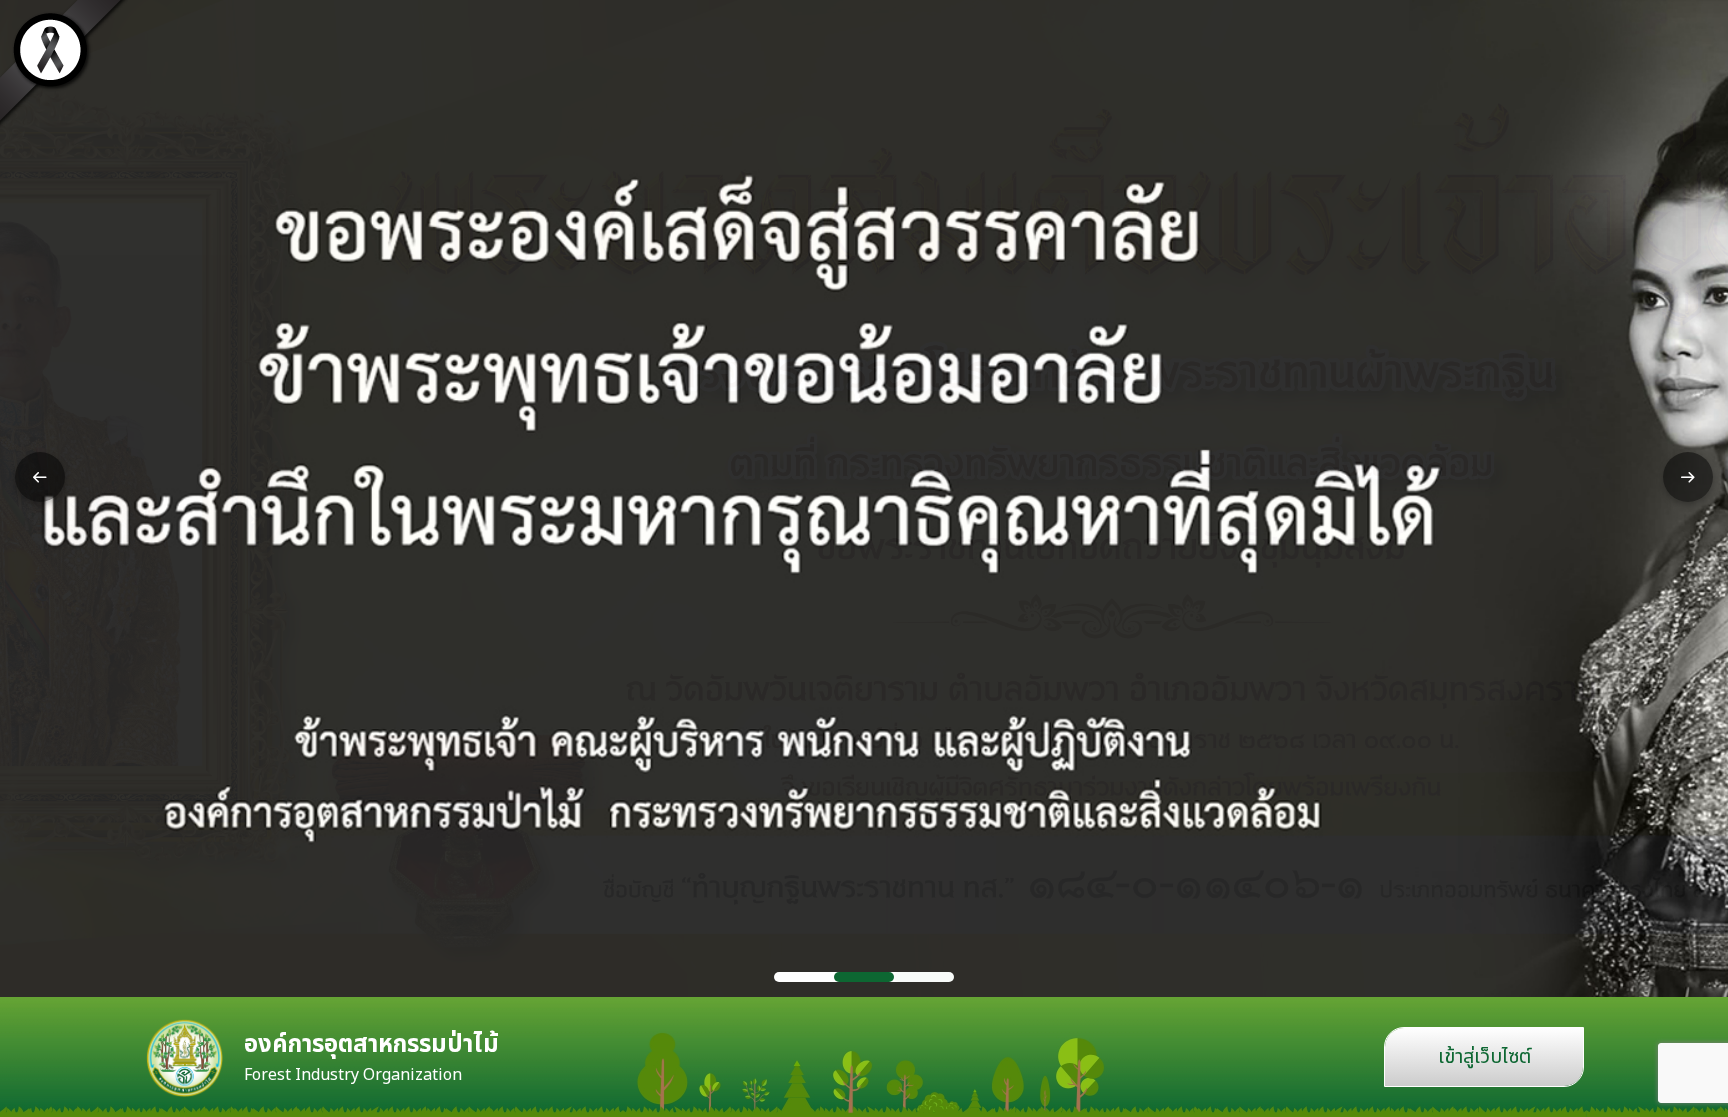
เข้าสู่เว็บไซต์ (1484, 1057)
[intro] (864, 498)
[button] (40, 477)
